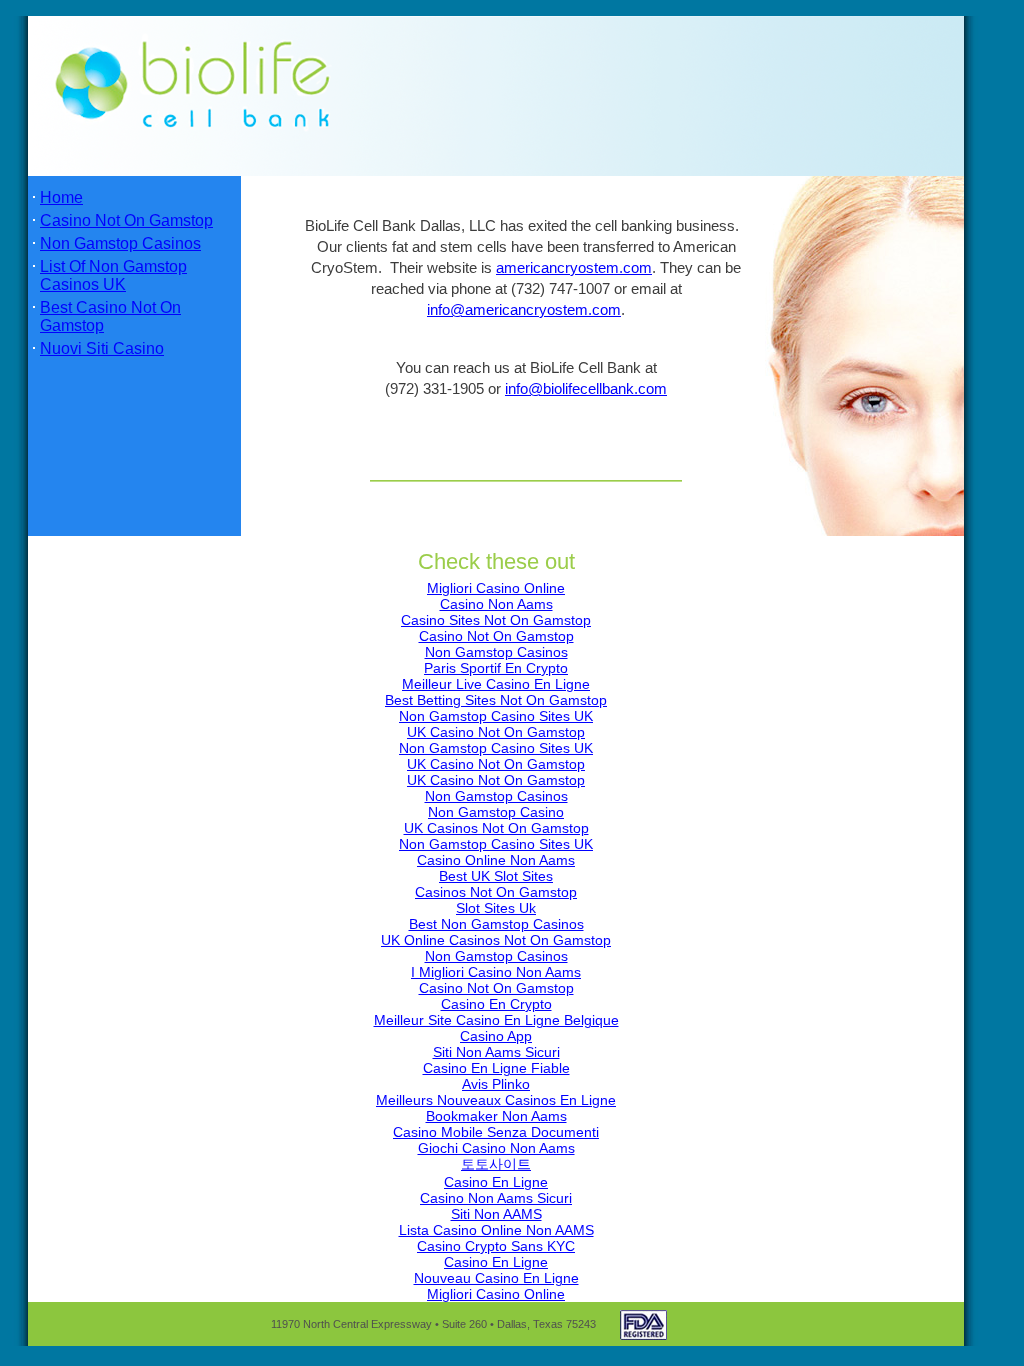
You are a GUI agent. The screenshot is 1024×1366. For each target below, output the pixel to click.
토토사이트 (496, 1164)
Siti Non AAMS (496, 1214)
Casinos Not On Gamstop (496, 892)
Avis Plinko (496, 1084)
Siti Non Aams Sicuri (496, 1052)
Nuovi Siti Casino (102, 348)
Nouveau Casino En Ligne (496, 1278)
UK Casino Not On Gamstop (496, 732)
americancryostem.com (574, 268)
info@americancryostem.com (524, 310)
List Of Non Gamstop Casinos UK (113, 275)
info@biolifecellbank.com (586, 389)
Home (61, 197)
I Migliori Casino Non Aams (496, 972)
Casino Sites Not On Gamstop (496, 620)
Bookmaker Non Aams (496, 1116)
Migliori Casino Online (496, 588)
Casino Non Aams (496, 604)
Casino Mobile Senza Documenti (496, 1132)
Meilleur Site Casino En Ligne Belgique (496, 1020)
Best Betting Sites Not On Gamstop (496, 700)
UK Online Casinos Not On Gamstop (496, 940)
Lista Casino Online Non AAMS (496, 1230)
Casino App (496, 1036)
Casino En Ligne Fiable (496, 1068)
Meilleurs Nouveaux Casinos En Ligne (496, 1100)
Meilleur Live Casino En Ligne (496, 684)
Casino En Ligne (496, 1182)
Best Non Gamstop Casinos (496, 924)
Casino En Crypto (496, 1004)
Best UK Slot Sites (496, 876)
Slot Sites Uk (496, 908)
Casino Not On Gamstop (126, 220)
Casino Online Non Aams (496, 860)
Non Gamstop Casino (496, 812)
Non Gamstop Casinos (120, 243)
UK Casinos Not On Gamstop (496, 828)
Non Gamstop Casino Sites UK (496, 716)
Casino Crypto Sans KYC (496, 1246)
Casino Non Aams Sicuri (496, 1198)
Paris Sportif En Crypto (496, 668)
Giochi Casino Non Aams (496, 1148)
